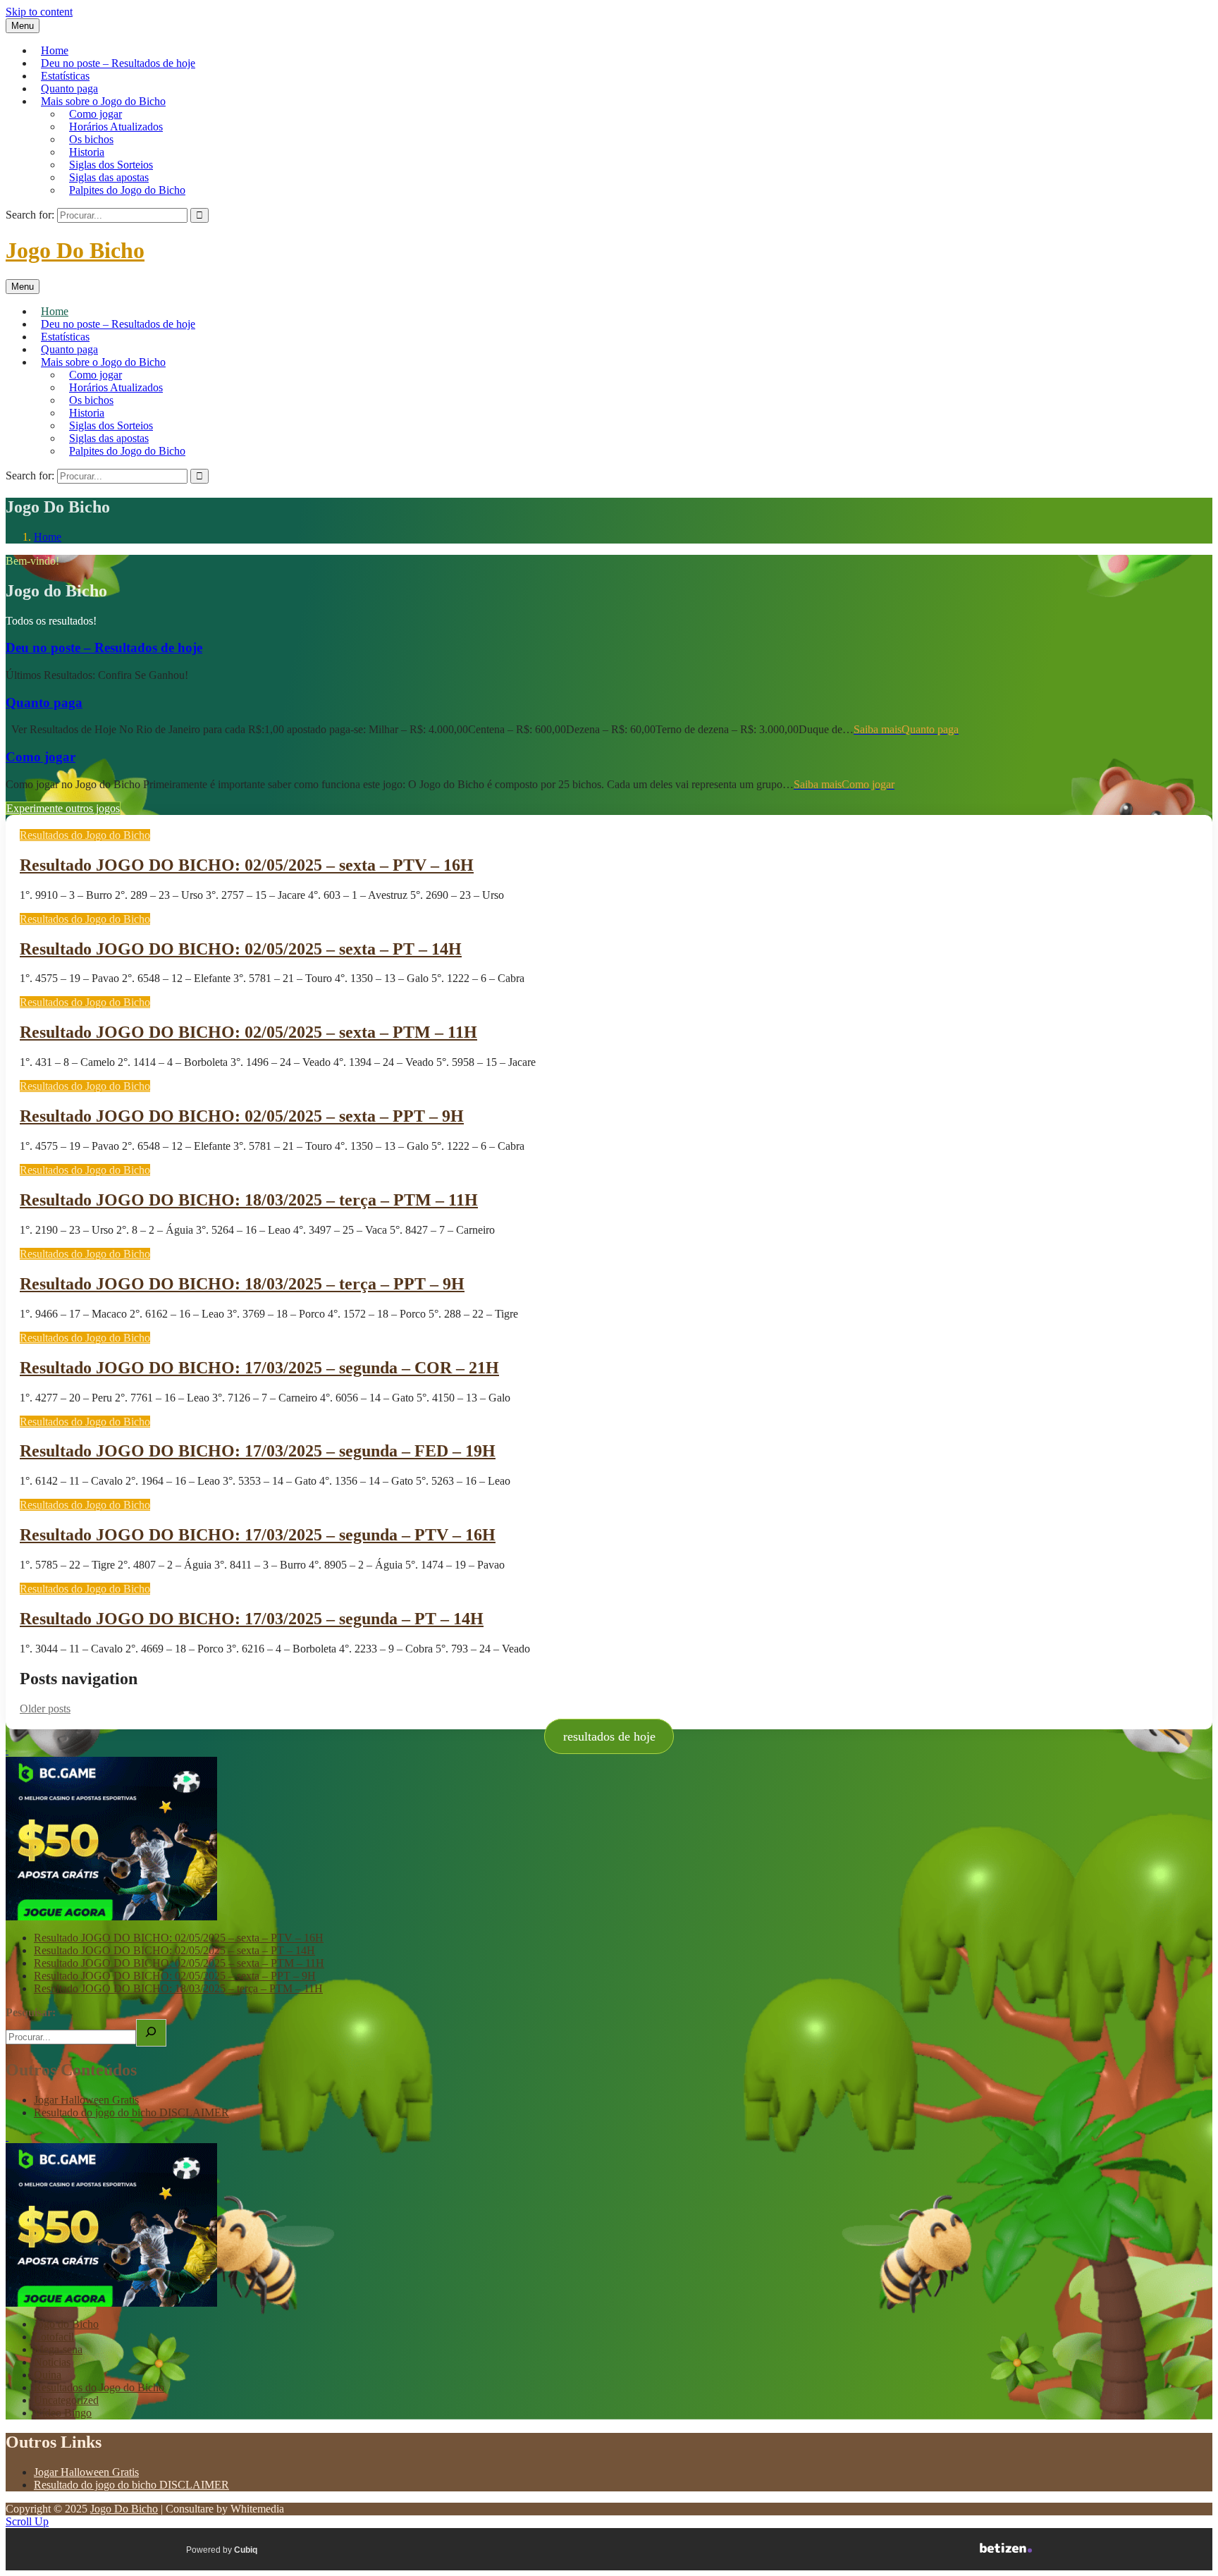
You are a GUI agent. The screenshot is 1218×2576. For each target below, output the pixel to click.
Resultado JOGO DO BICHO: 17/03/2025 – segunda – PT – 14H (252, 1619)
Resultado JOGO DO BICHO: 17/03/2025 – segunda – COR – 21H (259, 1368)
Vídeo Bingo (63, 2413)
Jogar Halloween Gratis (86, 2100)
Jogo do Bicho (66, 2324)
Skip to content (39, 12)
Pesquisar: (31, 2012)
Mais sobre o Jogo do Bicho (103, 101)
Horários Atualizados (116, 127)
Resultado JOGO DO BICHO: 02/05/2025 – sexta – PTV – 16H (247, 865)
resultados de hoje (609, 1736)
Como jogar (96, 114)
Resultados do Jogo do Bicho (85, 835)
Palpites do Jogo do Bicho (127, 190)
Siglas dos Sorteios (111, 165)
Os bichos (91, 139)
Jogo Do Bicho (75, 250)
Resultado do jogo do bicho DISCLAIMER (131, 2112)
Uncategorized (66, 2400)
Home (55, 50)
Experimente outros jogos (63, 808)
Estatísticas (65, 76)
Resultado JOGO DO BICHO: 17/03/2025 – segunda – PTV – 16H (258, 1535)
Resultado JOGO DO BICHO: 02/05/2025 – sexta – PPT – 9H (242, 1116)
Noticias (52, 2362)
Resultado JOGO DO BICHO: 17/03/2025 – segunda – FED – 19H (258, 1451)
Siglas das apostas (109, 177)
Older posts (45, 1709)
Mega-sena (58, 2349)
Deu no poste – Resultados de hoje (118, 63)
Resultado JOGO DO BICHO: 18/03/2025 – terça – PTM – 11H (249, 1200)
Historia (87, 152)
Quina (48, 2375)
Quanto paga (69, 88)
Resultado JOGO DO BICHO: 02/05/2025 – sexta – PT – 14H (241, 949)
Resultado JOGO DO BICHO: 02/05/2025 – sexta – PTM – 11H (248, 1032)
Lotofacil (54, 2337)
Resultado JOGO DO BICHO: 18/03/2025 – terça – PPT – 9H (242, 1284)
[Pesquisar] (151, 2033)
